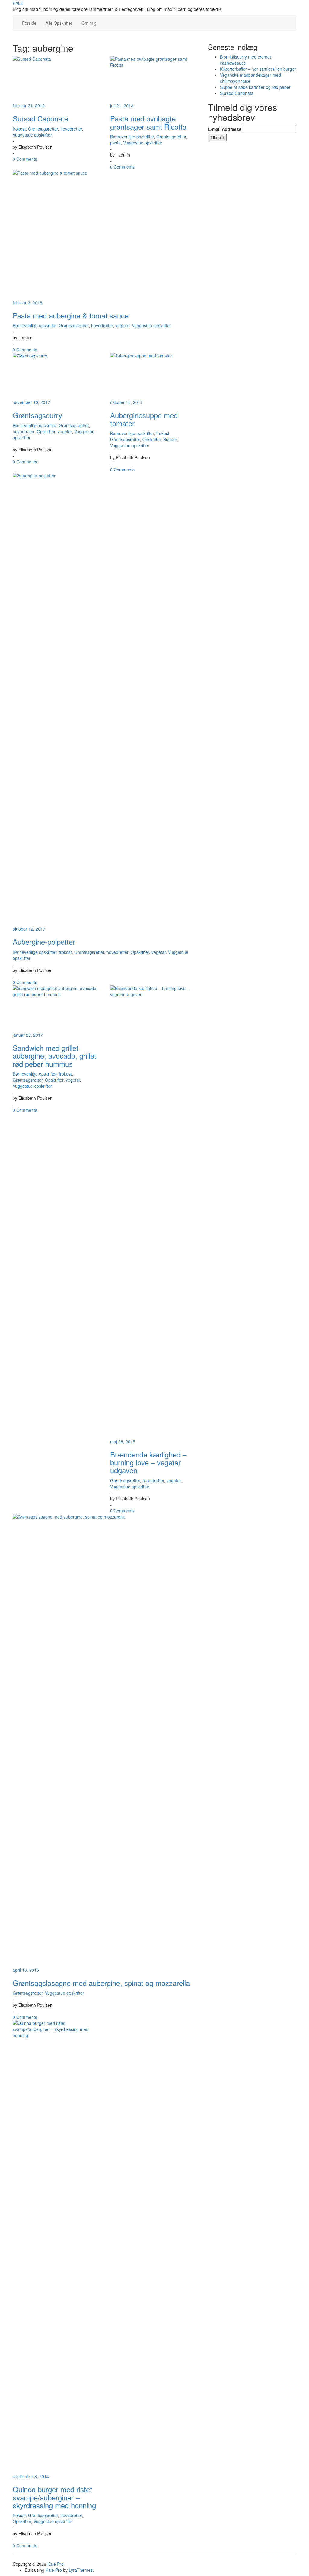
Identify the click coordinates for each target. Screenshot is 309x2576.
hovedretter (71, 129)
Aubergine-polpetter (44, 942)
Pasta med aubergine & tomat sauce (71, 315)
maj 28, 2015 (123, 1441)
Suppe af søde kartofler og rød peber (255, 87)
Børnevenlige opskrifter (132, 137)
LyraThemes (81, 2570)
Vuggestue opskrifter (32, 135)
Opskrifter (46, 431)
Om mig (89, 23)
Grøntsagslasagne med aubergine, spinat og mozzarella (101, 1983)
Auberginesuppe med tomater (144, 419)
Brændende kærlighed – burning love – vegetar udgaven (148, 1462)
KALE (18, 3)
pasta (115, 143)
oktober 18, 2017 (126, 402)
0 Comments (25, 159)
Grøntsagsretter (43, 129)
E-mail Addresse (225, 129)
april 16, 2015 (26, 1970)
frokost (19, 129)
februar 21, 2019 (29, 105)
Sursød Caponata (40, 118)
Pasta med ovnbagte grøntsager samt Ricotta (148, 122)
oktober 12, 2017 (29, 929)
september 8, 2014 (31, 2476)
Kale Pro (56, 2564)
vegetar (122, 325)
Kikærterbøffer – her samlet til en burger (258, 69)
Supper (170, 439)
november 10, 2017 (31, 402)
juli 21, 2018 (122, 105)
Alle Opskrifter (59, 23)
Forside (29, 23)
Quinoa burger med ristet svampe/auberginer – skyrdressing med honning (54, 2497)
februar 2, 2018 (27, 302)
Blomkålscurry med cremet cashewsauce (245, 60)
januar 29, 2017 (28, 1035)
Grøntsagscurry (37, 415)
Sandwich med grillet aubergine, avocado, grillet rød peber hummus (54, 1056)
